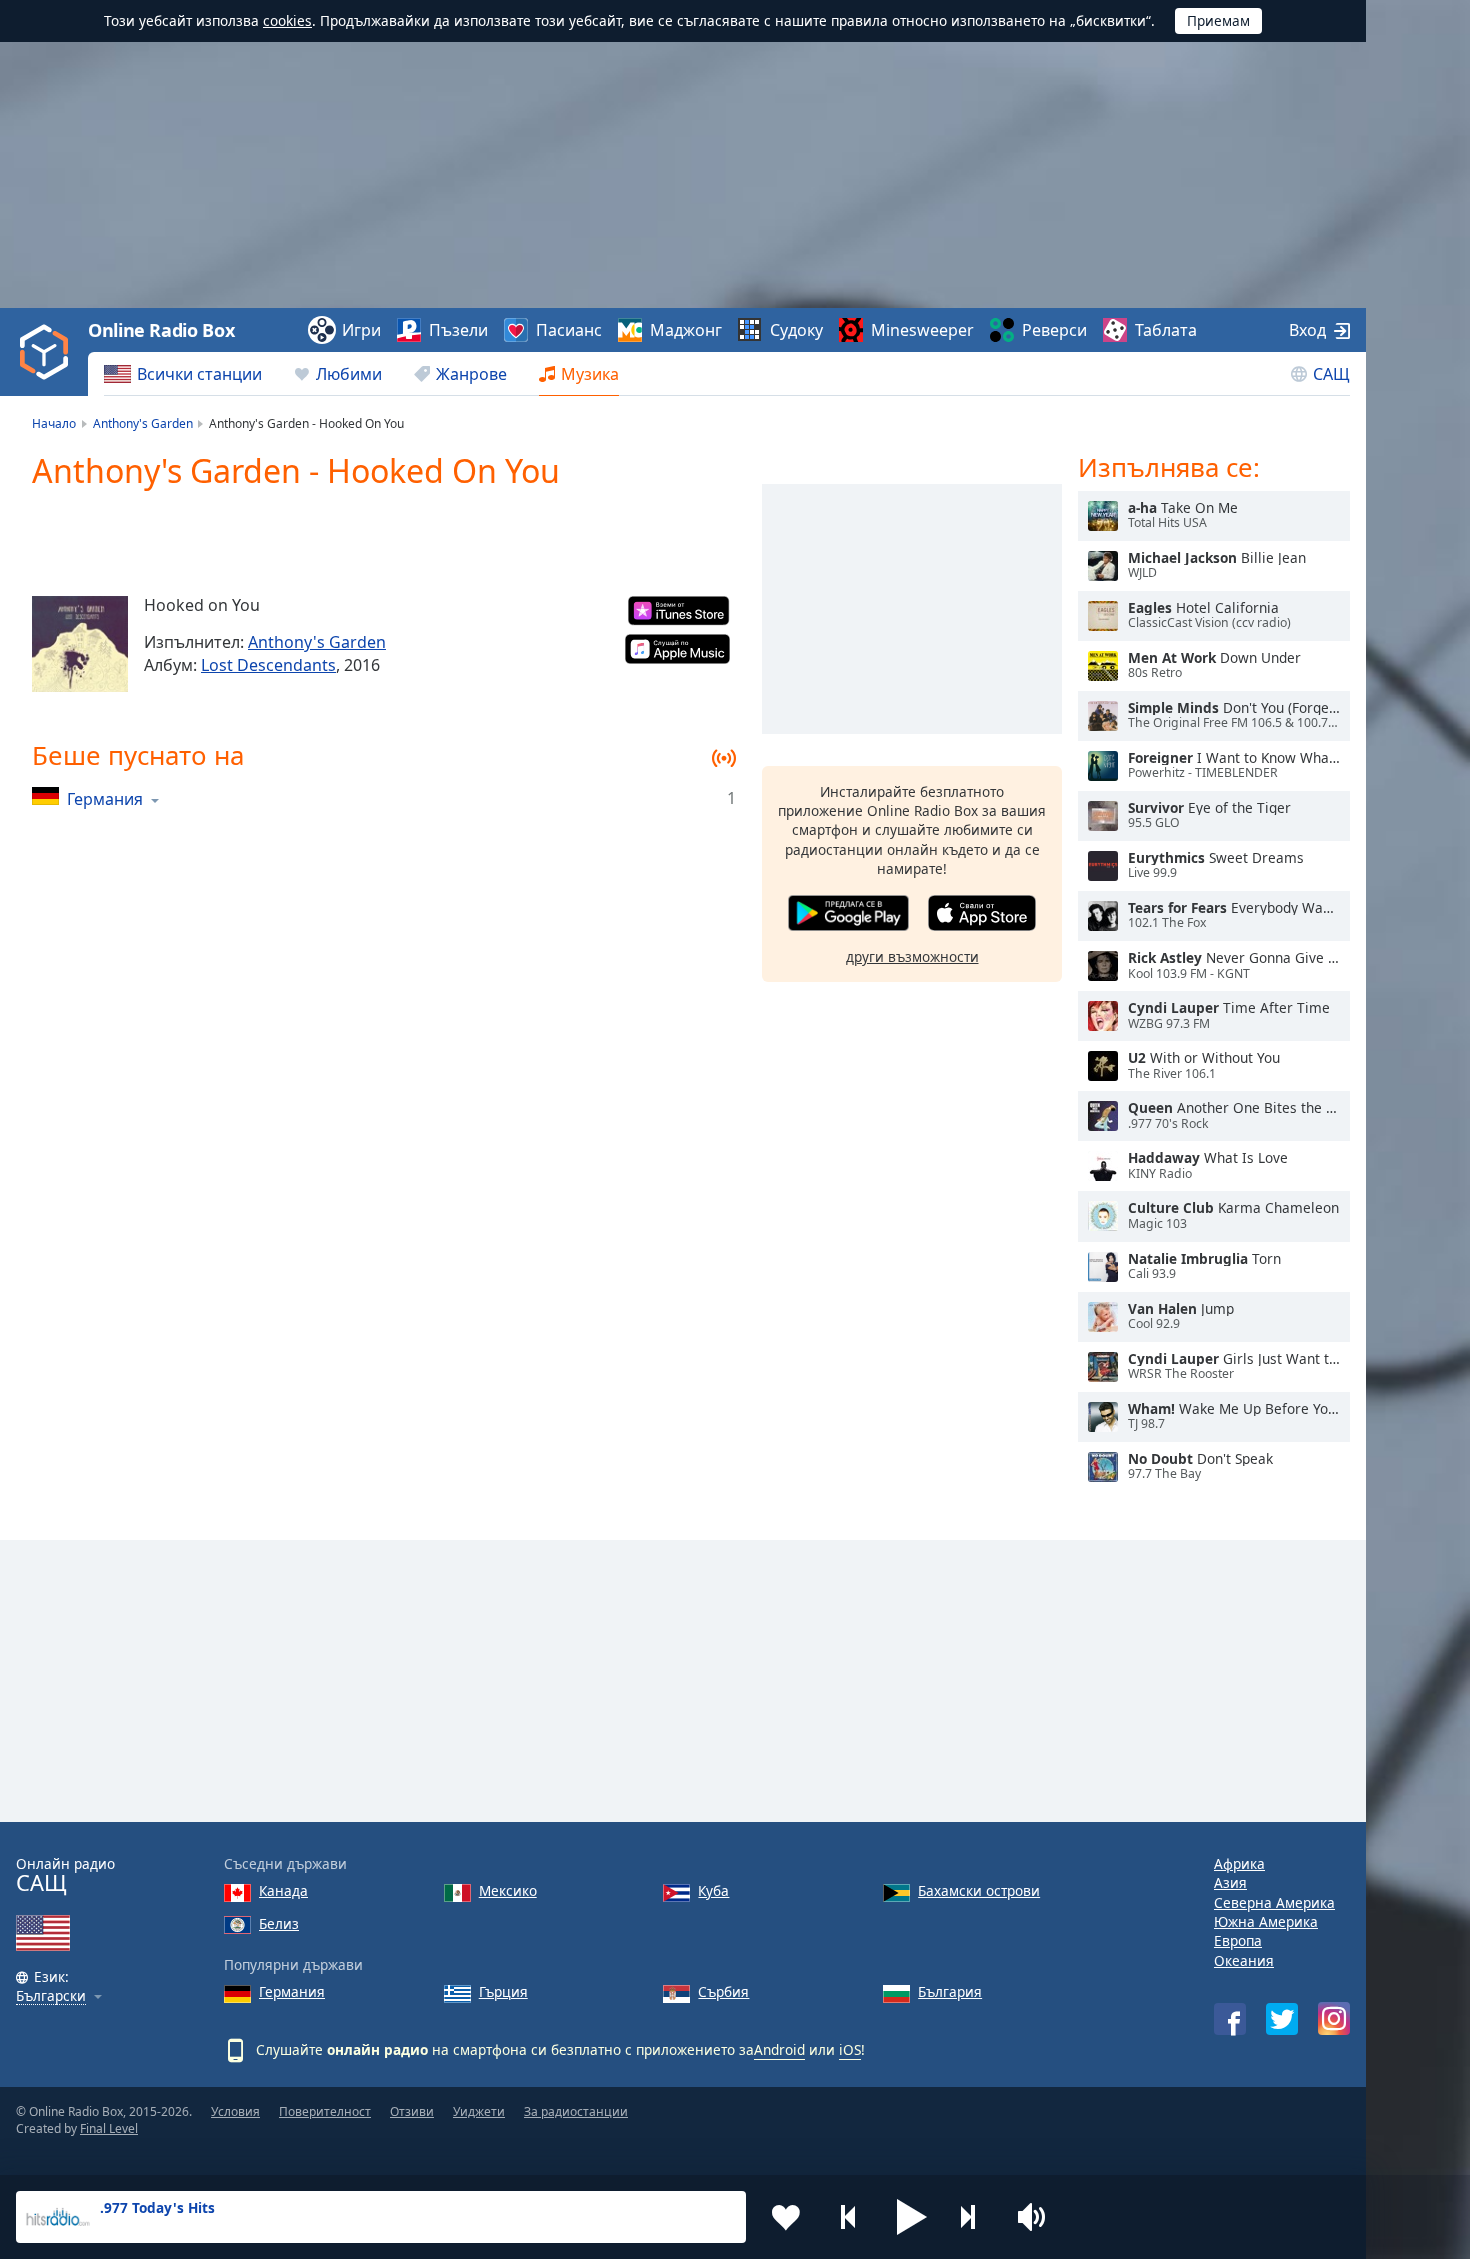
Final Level (109, 2128)
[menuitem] (183, 374)
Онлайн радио (65, 1875)
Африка (1239, 1863)
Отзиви (412, 2111)
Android (779, 2049)
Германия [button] (105, 798)
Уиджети (479, 2111)
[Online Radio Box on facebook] (1230, 2019)
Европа (1238, 1940)
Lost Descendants (268, 665)
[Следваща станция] (975, 2217)
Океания (1244, 1960)
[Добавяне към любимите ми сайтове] (786, 2217)
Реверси (1054, 330)
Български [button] (51, 1996)
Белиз (279, 1923)
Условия (235, 2111)
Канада (283, 1890)
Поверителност (325, 2111)
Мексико (508, 1890)
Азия (1230, 1882)
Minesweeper (922, 330)
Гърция (503, 1991)
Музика (590, 374)
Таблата (1166, 330)
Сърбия (723, 1991)
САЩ (1331, 374)
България (950, 1991)
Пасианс (569, 330)
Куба (713, 1890)
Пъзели (458, 330)
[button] (912, 2217)
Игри (361, 330)
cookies (287, 20)
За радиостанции (576, 2111)
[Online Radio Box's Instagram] (1334, 2018)
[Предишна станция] (849, 2217)
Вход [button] (1307, 330)
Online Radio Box (161, 330)
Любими (349, 374)
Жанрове (471, 374)
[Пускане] (1103, 516)
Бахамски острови (979, 1890)
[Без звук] (1038, 2217)
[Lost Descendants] (80, 644)
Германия (292, 1991)
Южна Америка (1266, 1921)
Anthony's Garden (317, 642)
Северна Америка (1274, 1902)
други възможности (912, 956)
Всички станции (199, 374)
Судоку (796, 330)
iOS (850, 2049)
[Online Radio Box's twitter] (1282, 2019)
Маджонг (686, 330)
